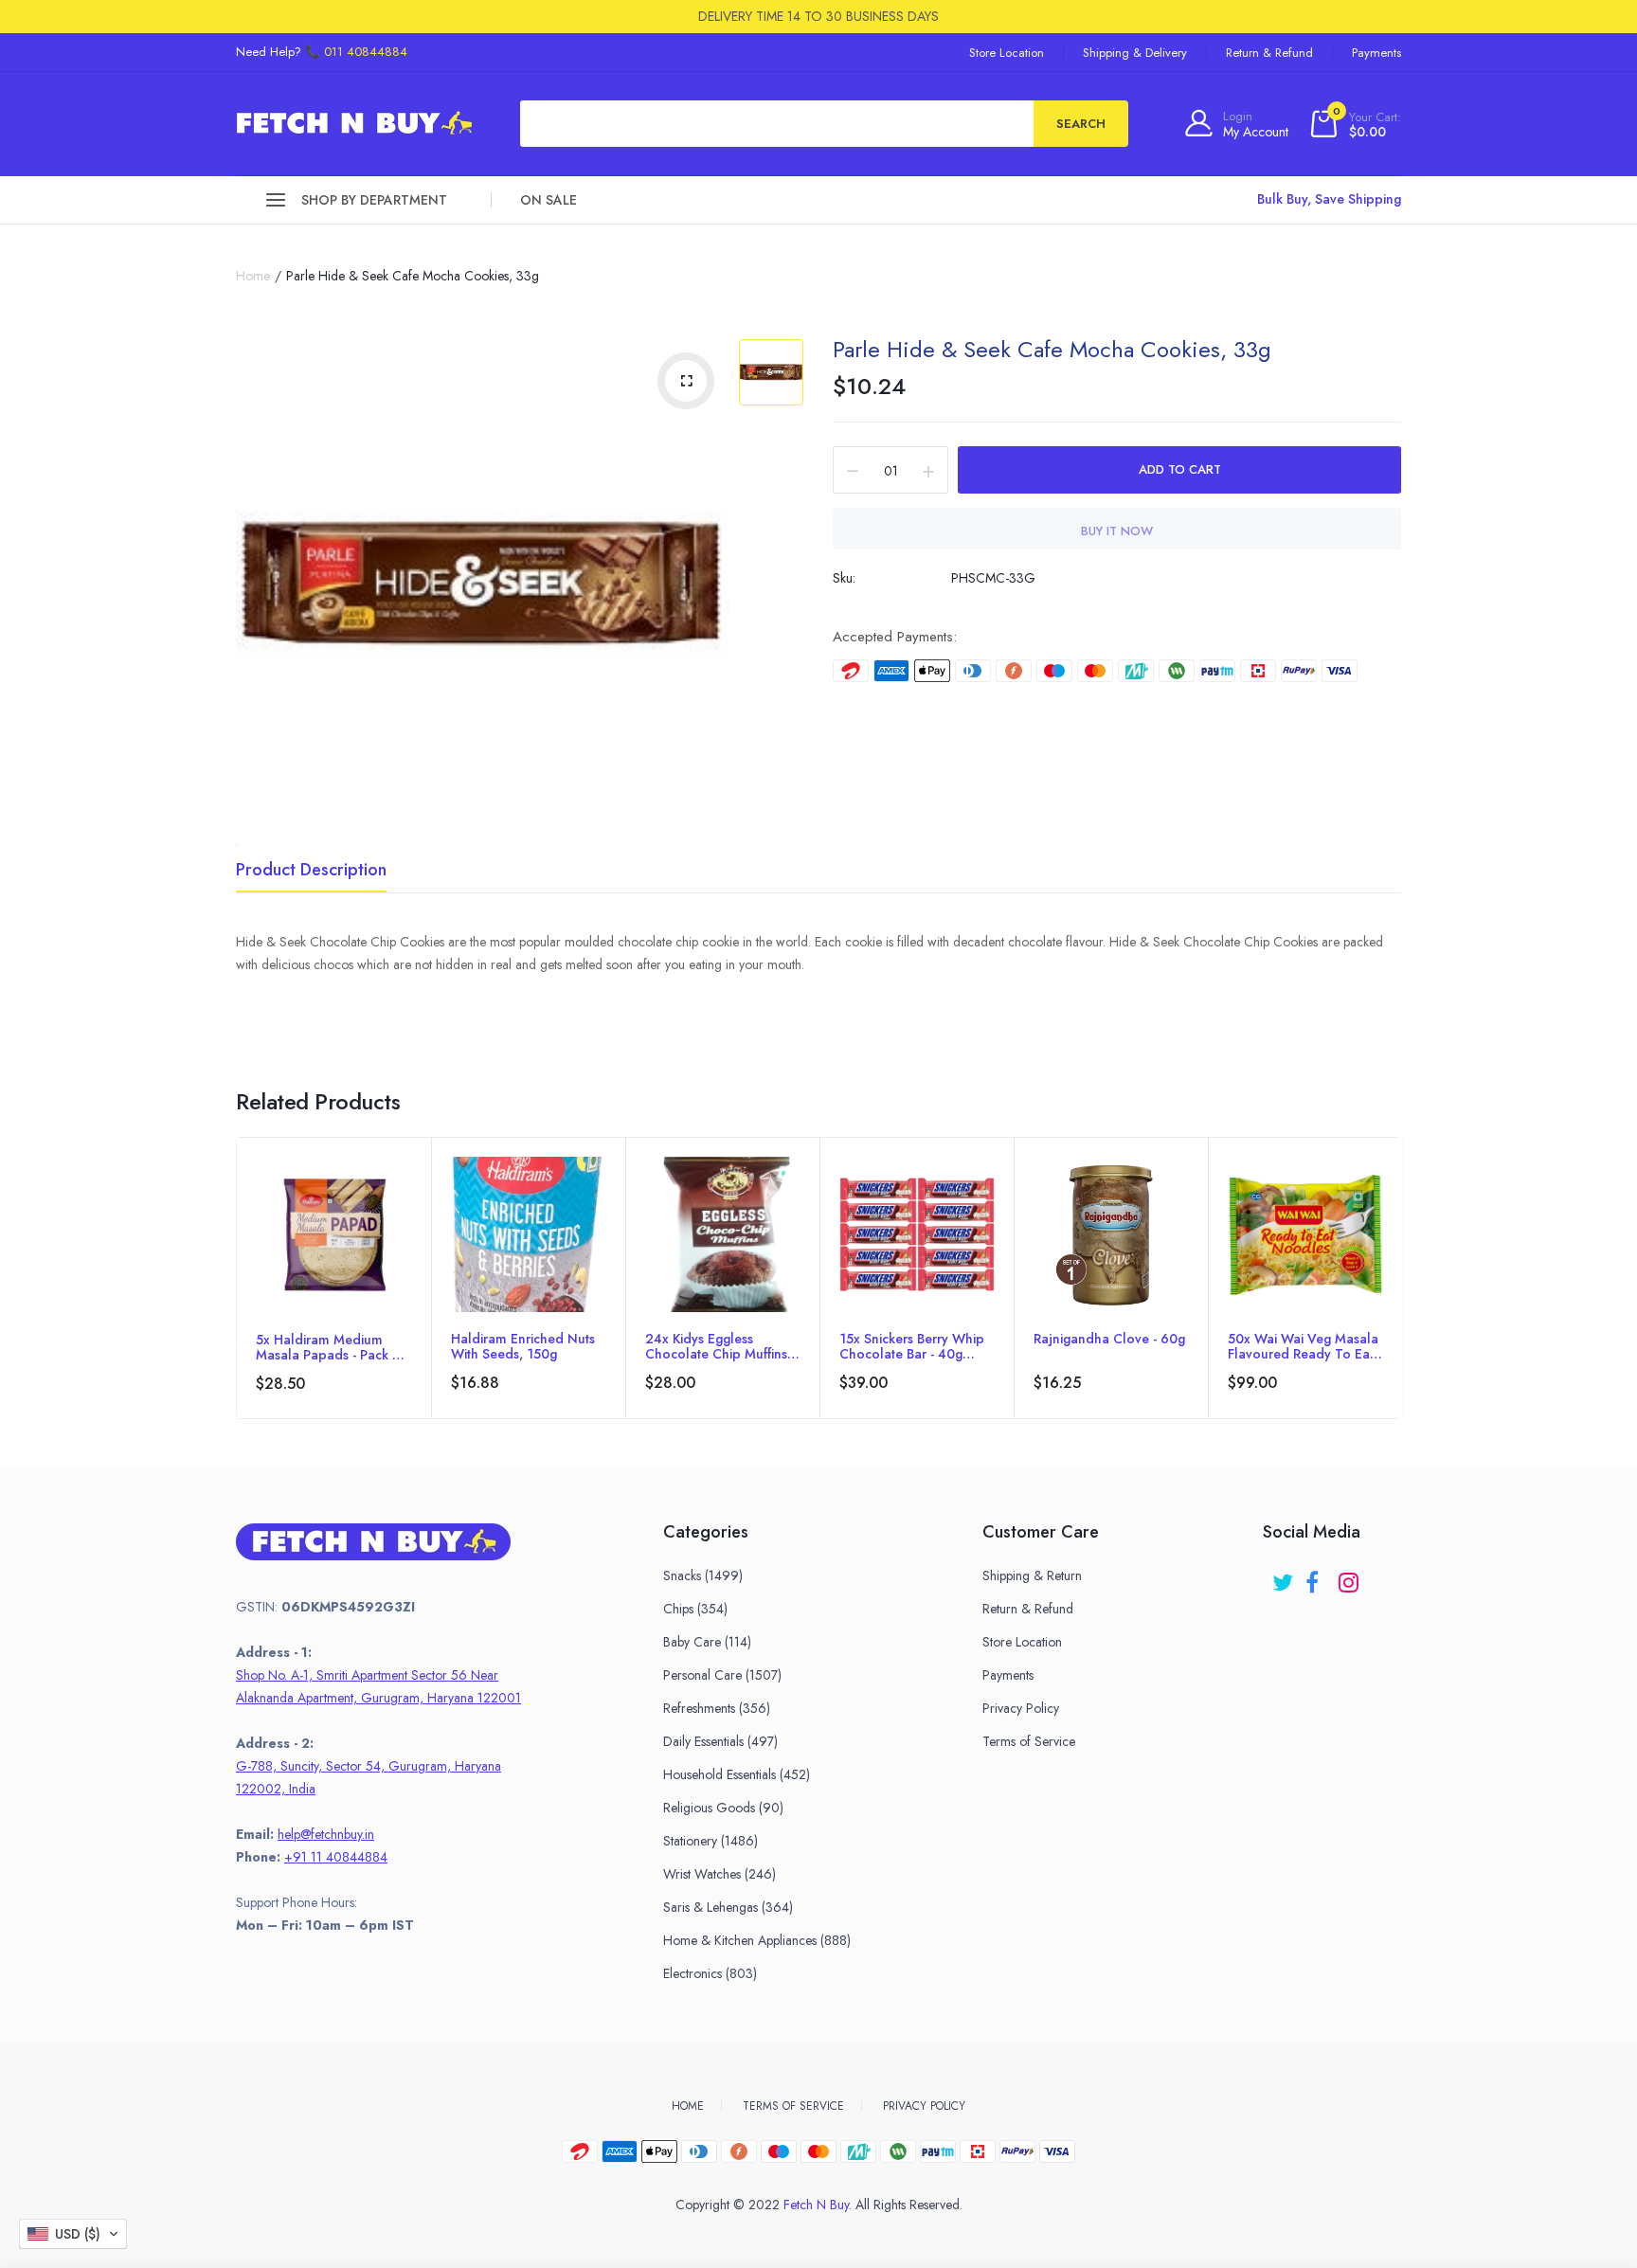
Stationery (711, 1841)
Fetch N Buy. (818, 2205)
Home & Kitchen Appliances (757, 1940)
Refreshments (717, 1708)
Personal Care (722, 1675)
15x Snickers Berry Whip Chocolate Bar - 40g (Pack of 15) (912, 1346)
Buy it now (1117, 531)
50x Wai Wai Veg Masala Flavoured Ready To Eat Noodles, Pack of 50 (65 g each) (1304, 1346)
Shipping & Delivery (1135, 53)
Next (1400, 1304)
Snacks (703, 1575)
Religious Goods (723, 1808)
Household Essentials (737, 1774)
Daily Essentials (720, 1741)
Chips (695, 1609)
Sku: (844, 578)
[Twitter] (1284, 1576)
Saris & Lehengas (728, 1907)
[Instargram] (1350, 1576)
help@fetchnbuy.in (326, 1834)
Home (253, 276)
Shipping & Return (1032, 1575)
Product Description (311, 872)
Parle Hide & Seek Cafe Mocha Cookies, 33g (1052, 349)
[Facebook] (1317, 1576)
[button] (73, 2234)
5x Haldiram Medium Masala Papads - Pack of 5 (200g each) (332, 1347)
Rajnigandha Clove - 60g (1109, 1340)
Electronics (710, 1973)
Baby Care (707, 1642)
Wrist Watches (720, 1874)
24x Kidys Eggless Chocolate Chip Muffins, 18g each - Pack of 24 (718, 1346)
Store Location (1007, 53)
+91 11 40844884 (336, 1857)
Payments (1376, 53)
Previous (237, 1304)
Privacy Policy (1021, 1708)
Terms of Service (1029, 1741)
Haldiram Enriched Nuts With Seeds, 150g (523, 1346)
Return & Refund (1269, 53)
